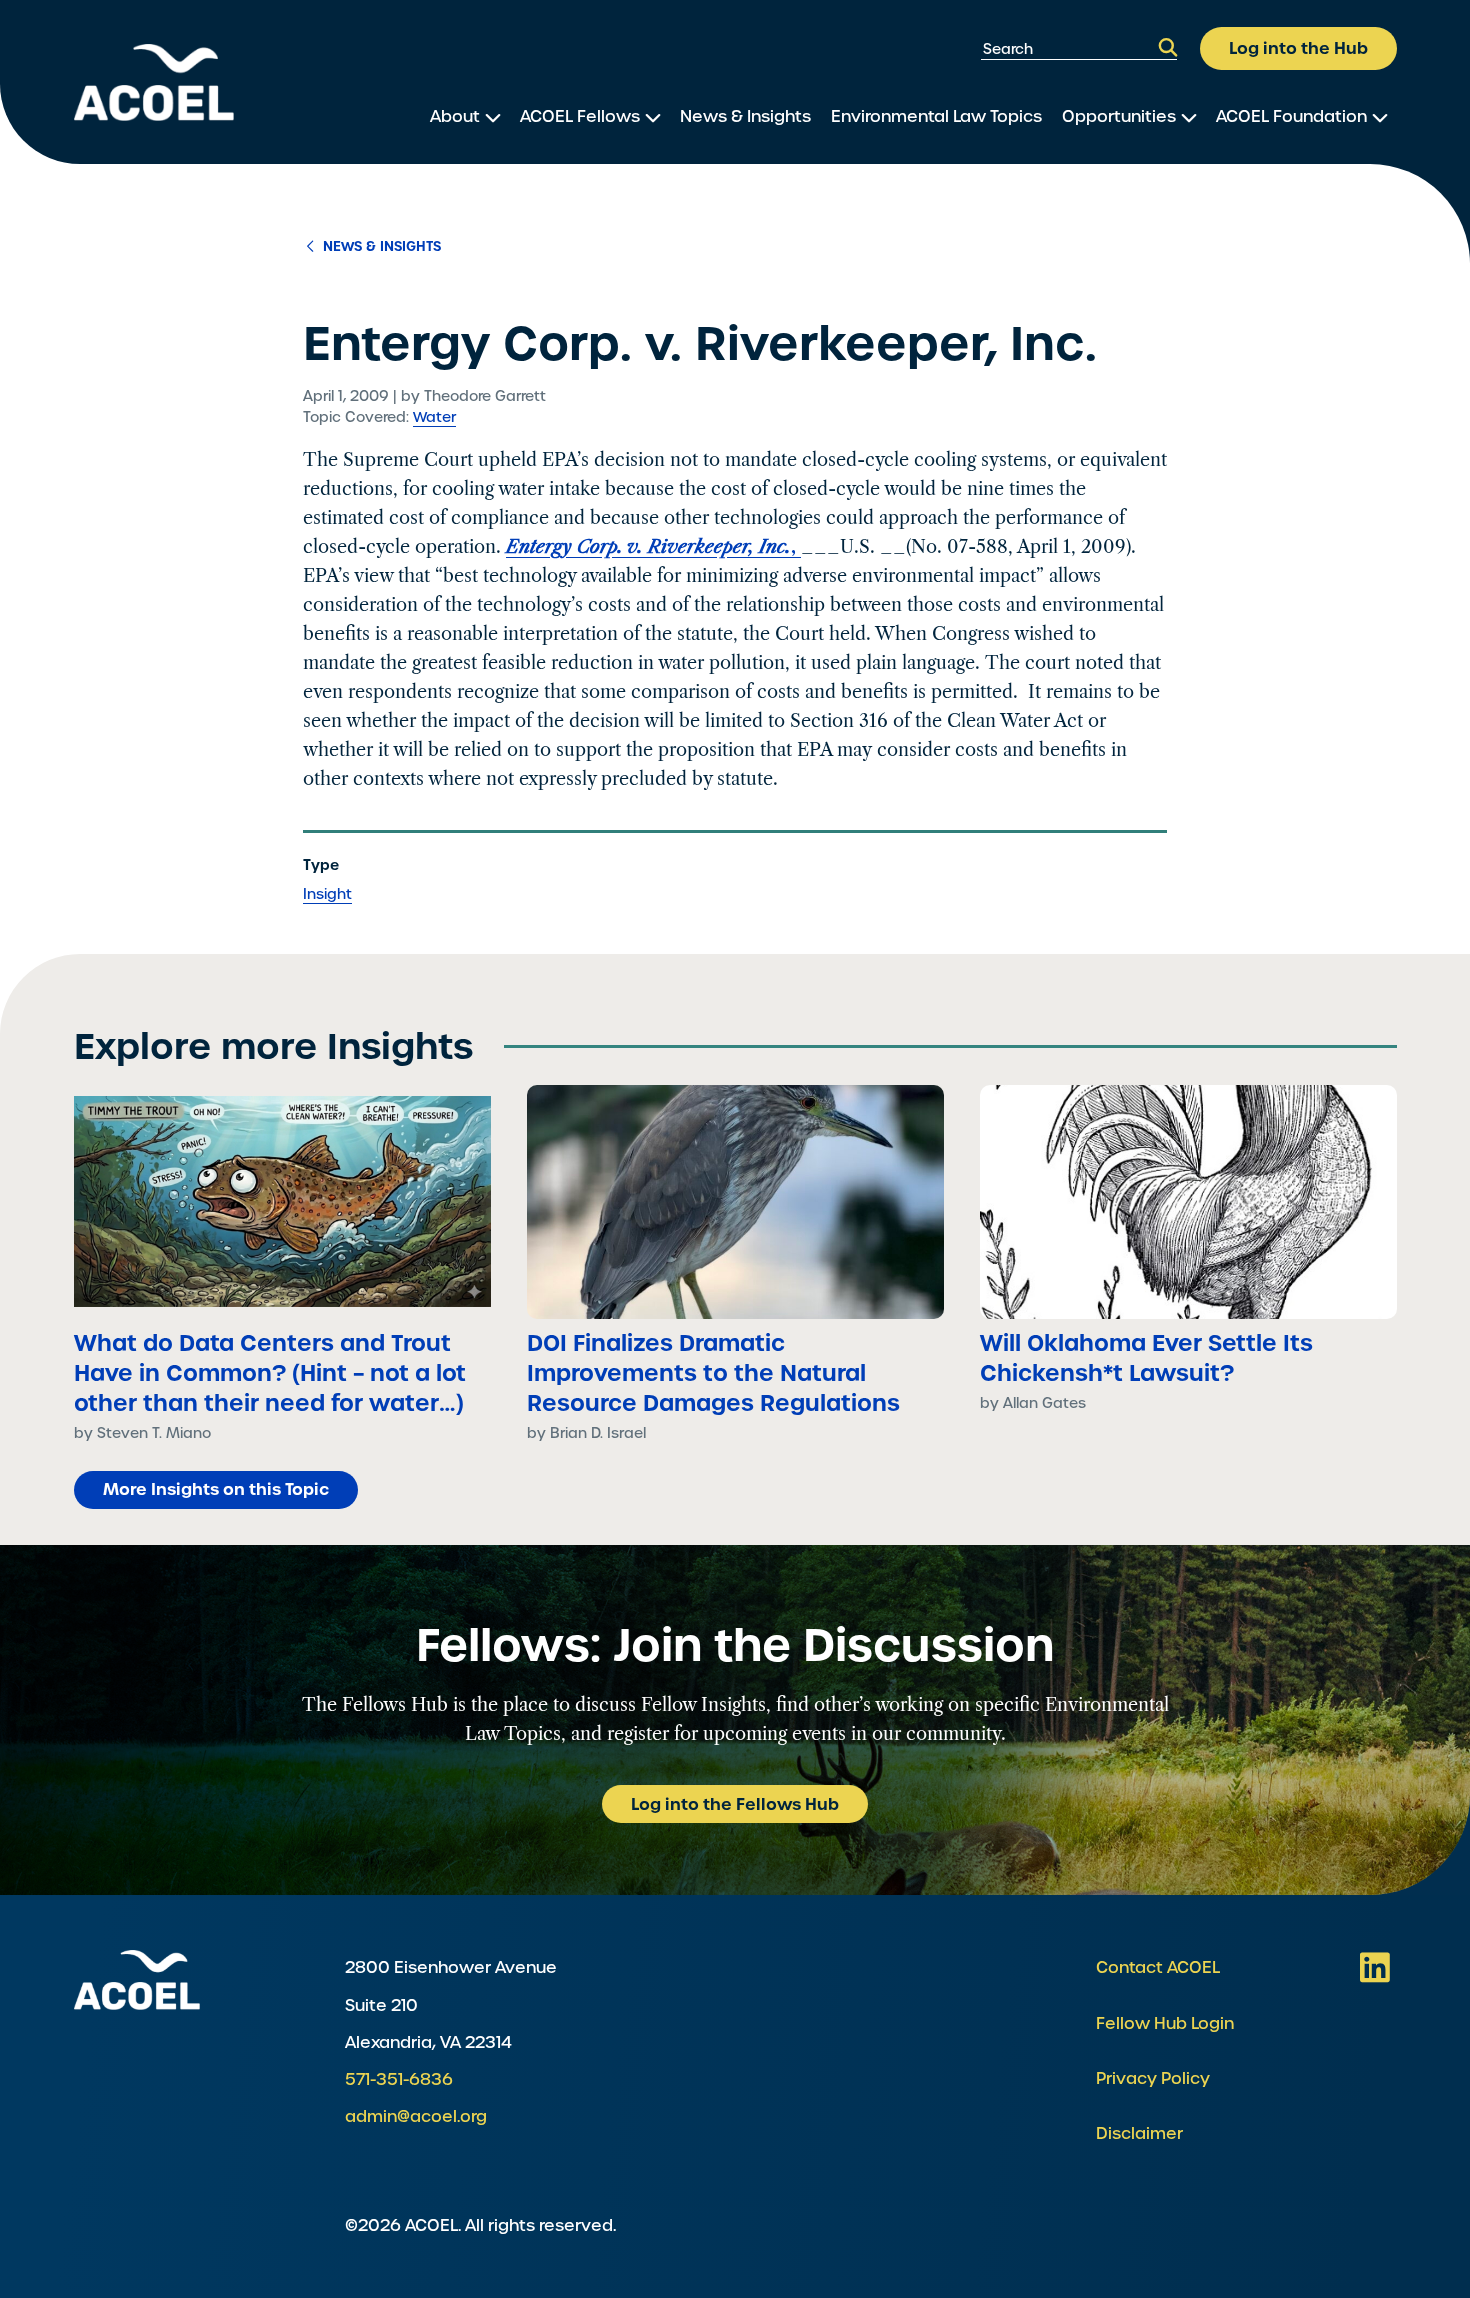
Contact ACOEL (1158, 1967)
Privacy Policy (1153, 2078)
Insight (327, 894)
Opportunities (1119, 116)
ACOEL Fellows (580, 116)
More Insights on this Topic (216, 1489)
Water (434, 417)
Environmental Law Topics (936, 116)
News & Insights (745, 116)
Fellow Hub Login (1165, 2023)
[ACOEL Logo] (137, 1979)
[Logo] (154, 82)
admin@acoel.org (416, 2116)
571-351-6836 (399, 2079)
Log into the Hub (1298, 48)
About (455, 116)
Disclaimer (1139, 2133)
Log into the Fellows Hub (735, 1804)
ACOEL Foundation (1291, 116)
